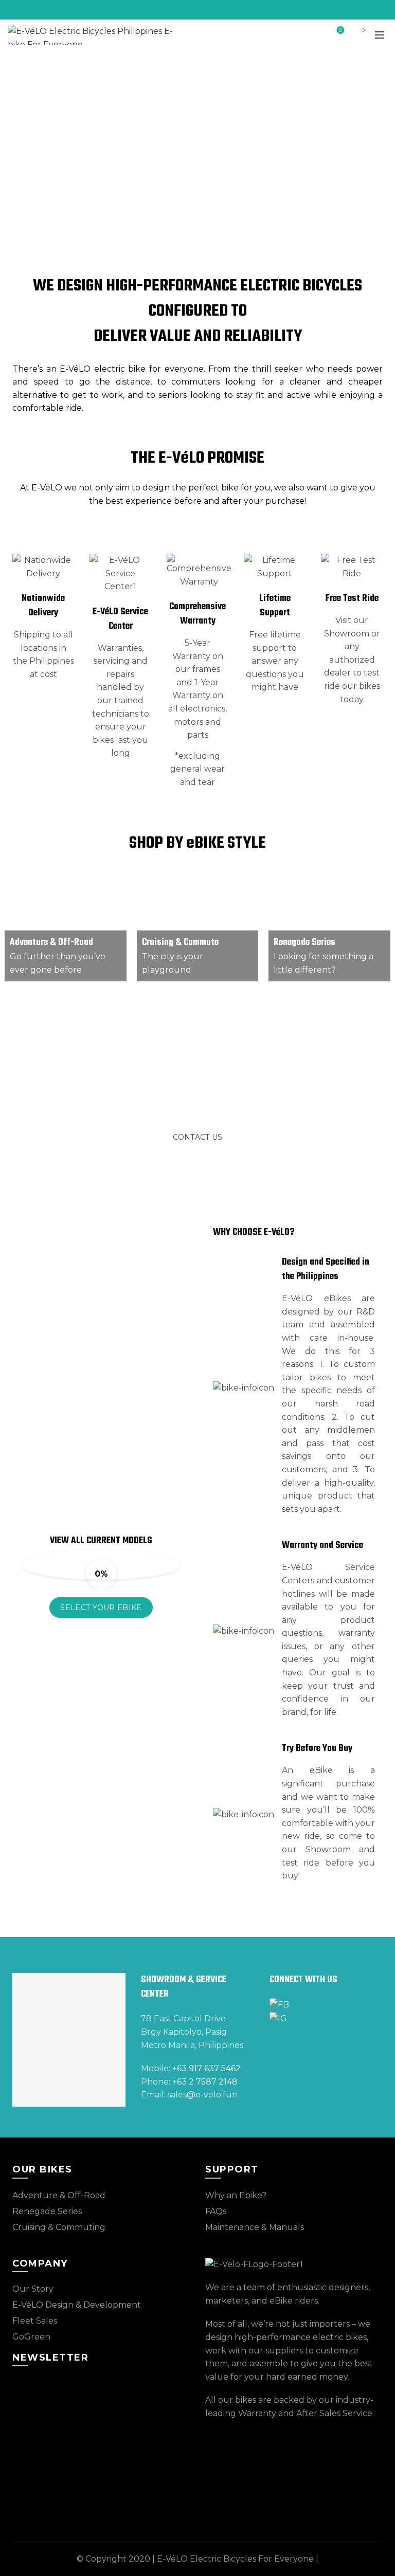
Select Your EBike (101, 1607)
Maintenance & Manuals (255, 2227)
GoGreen (31, 2337)
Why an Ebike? (236, 2195)
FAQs (216, 2211)
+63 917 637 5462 (207, 2068)
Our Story (33, 2289)
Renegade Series (304, 943)
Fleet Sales (35, 2321)
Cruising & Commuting (59, 2227)
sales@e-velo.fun (202, 2095)
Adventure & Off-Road (51, 943)
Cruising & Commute (180, 943)
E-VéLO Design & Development (77, 2305)
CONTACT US (198, 1137)
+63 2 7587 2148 (205, 2082)
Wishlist (340, 30)
